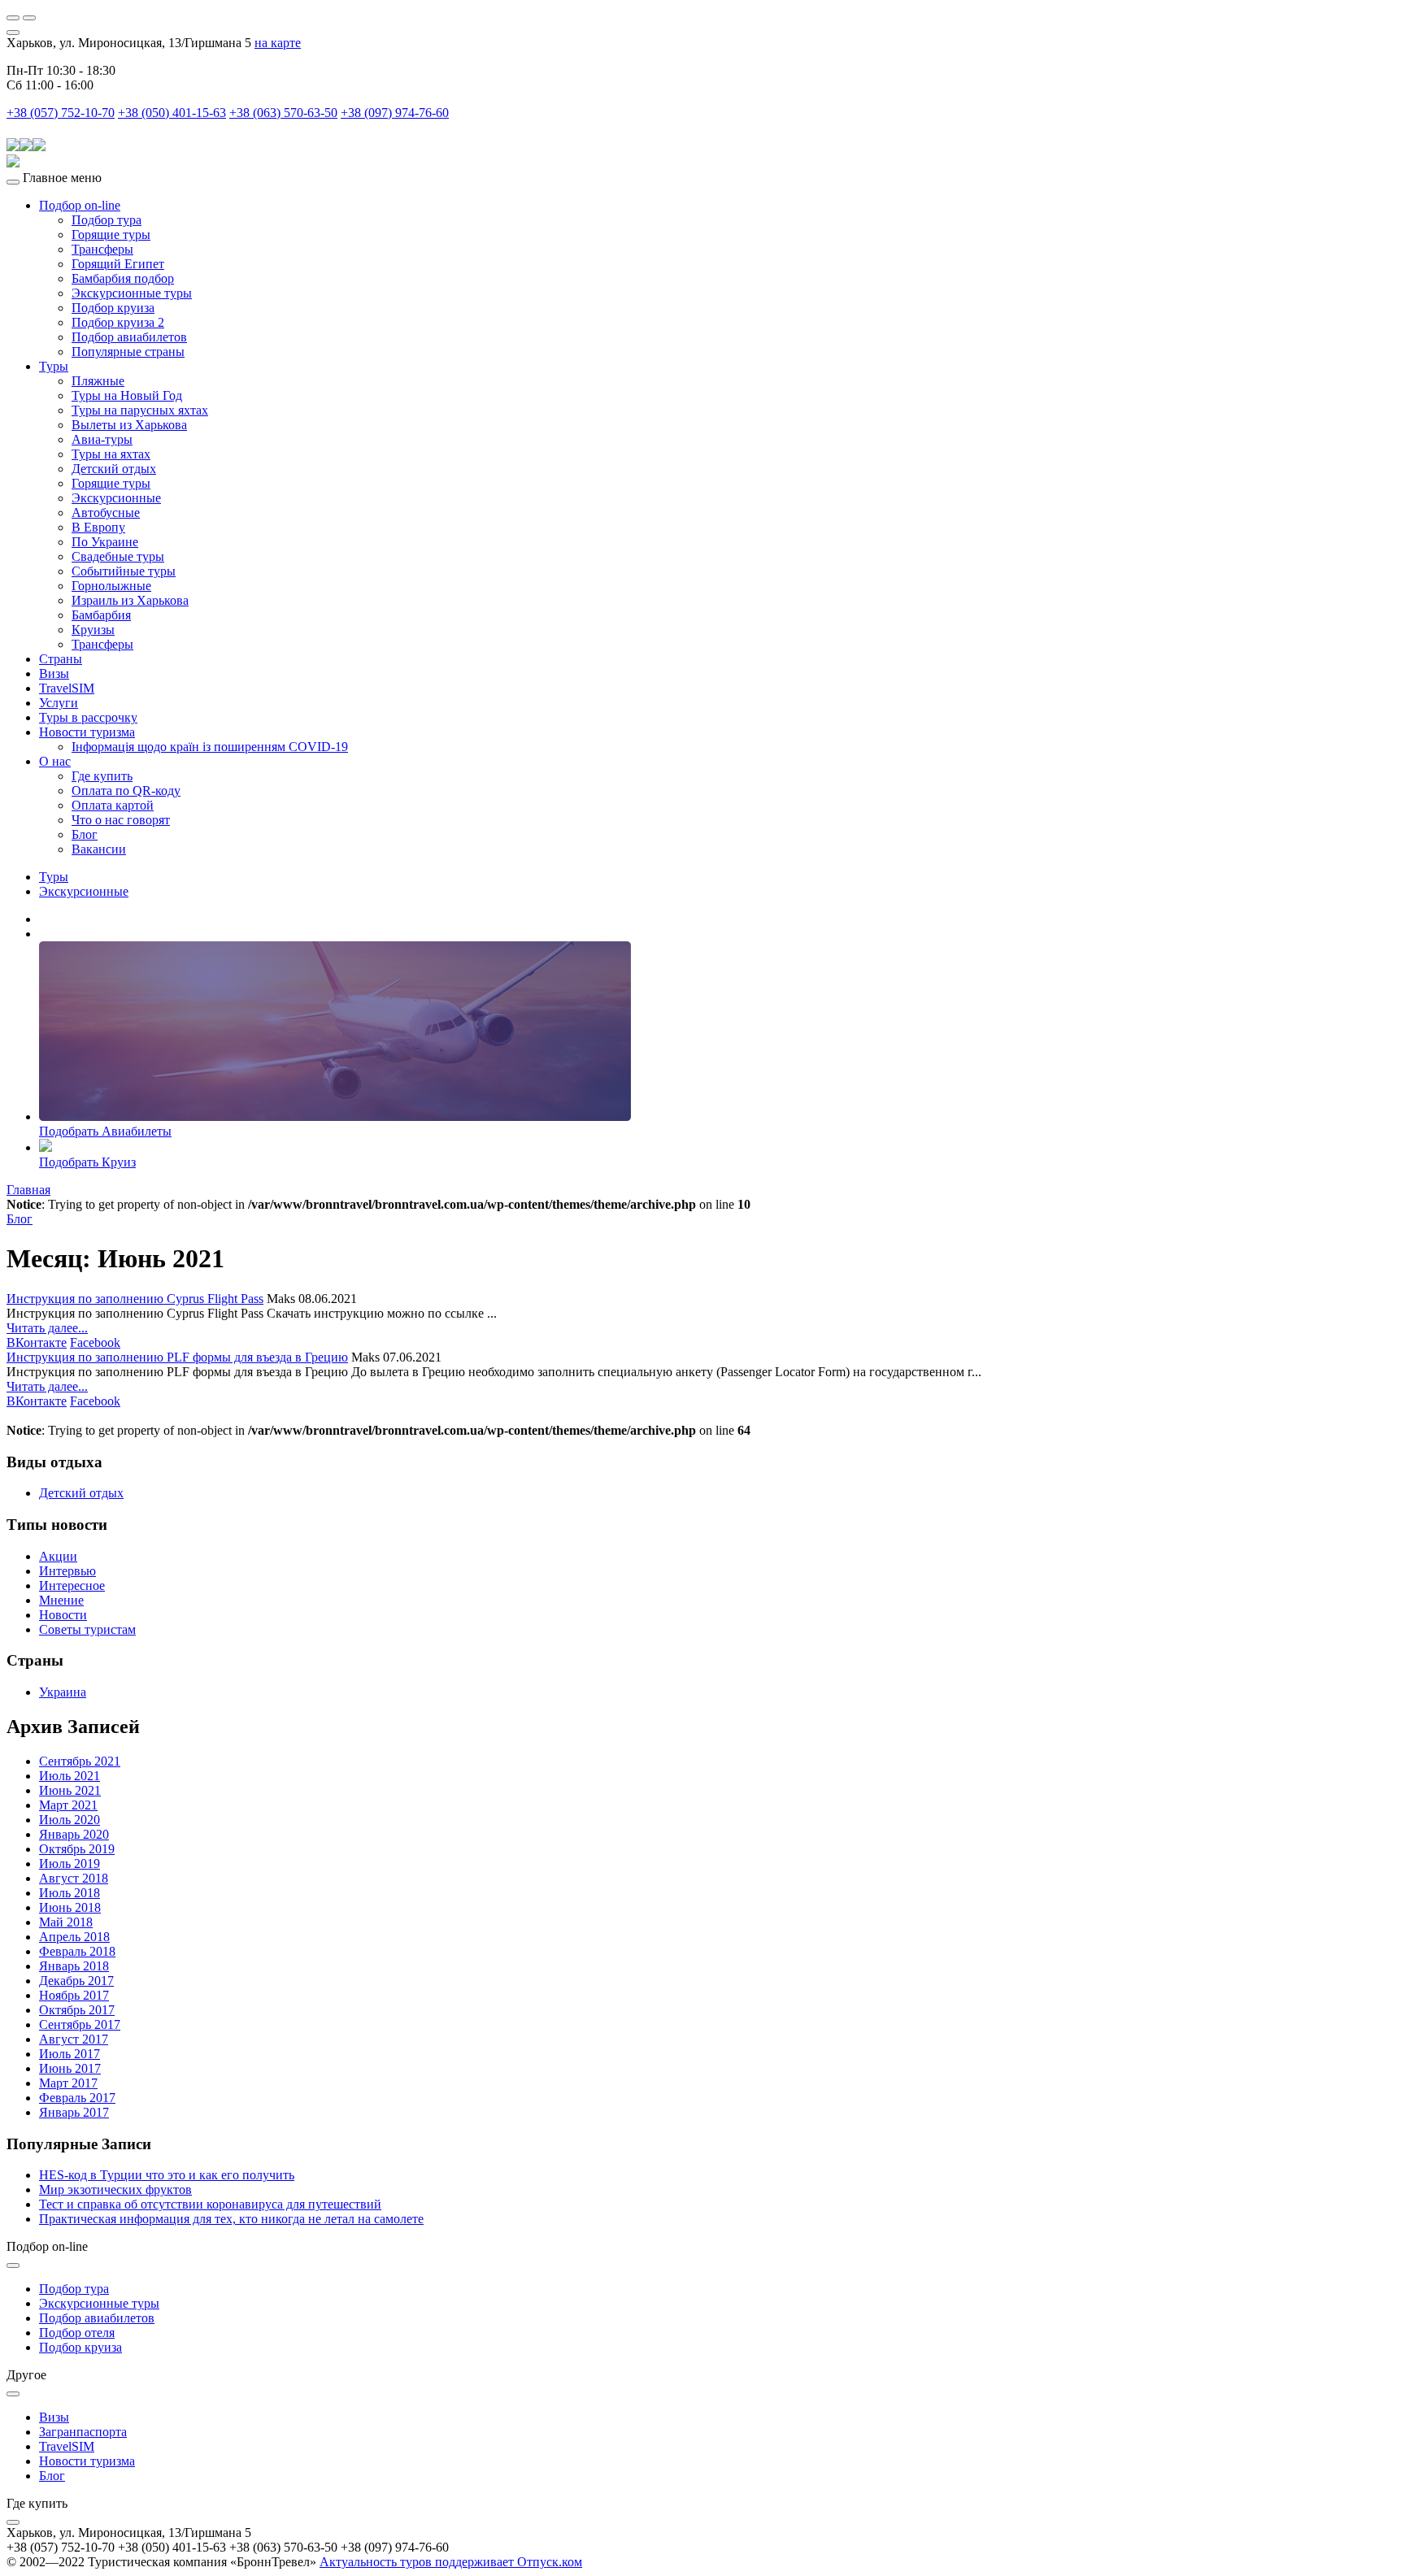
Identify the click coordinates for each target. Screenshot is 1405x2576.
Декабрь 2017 (76, 1981)
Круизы (93, 630)
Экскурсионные (116, 498)
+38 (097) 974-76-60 (395, 113)
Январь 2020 (74, 1834)
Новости (63, 1615)
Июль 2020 (70, 1820)
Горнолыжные (111, 586)
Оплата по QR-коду (126, 791)
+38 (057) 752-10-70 (61, 113)
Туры (54, 366)
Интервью (67, 1571)
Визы (54, 673)
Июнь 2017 (70, 2068)
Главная (28, 1190)
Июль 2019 (70, 1864)
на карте (278, 43)
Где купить (102, 776)
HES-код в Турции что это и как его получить (167, 2175)
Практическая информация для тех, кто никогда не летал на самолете (231, 2219)
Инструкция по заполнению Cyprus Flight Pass (135, 1299)
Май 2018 (66, 1922)
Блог (85, 834)
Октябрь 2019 (77, 1849)
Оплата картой (113, 805)
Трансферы (102, 249)
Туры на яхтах (111, 454)
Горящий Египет (118, 264)
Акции (58, 1556)
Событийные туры (124, 571)
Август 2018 (74, 1878)
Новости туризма (87, 732)
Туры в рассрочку (88, 717)
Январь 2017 (74, 2112)
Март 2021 (68, 1805)
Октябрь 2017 (77, 2010)
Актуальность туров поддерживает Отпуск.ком (451, 2562)
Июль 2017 (70, 2054)
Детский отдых (114, 469)
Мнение (61, 1600)
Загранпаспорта (83, 2432)
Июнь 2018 (70, 1907)
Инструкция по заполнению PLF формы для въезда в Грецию (177, 1357)
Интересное (72, 1586)
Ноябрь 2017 (74, 1995)
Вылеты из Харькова (129, 425)
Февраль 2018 (77, 1951)
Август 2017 (74, 2039)
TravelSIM (67, 688)
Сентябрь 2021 (80, 1761)
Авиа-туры (102, 439)
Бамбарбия (101, 615)
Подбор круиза (113, 308)
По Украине (105, 542)
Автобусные (106, 513)
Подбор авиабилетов (129, 337)
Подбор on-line (80, 205)
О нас (55, 761)
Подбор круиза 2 (118, 322)
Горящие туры (111, 235)
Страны (61, 659)
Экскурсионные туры (132, 293)
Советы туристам (87, 1629)
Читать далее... (47, 1328)
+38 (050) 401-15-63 (172, 113)
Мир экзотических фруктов (115, 2189)
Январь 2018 (74, 1966)
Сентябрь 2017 (80, 2024)
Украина (63, 1692)
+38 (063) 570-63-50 (283, 113)
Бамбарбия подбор (123, 278)
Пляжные (98, 381)
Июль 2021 (70, 1776)
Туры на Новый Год (127, 395)
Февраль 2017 (77, 2098)
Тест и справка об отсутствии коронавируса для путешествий (210, 2204)
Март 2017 (68, 2083)
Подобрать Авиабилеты (105, 1131)
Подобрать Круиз (87, 1162)
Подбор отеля (77, 2333)
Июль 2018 (70, 1893)
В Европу (98, 527)
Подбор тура (107, 220)
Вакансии (99, 849)
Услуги (59, 703)
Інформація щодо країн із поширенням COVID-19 (210, 747)
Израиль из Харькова (130, 600)
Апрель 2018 (74, 1937)
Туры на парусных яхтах (140, 410)
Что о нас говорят (121, 820)
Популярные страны (128, 352)
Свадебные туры (118, 556)
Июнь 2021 (70, 1790)
